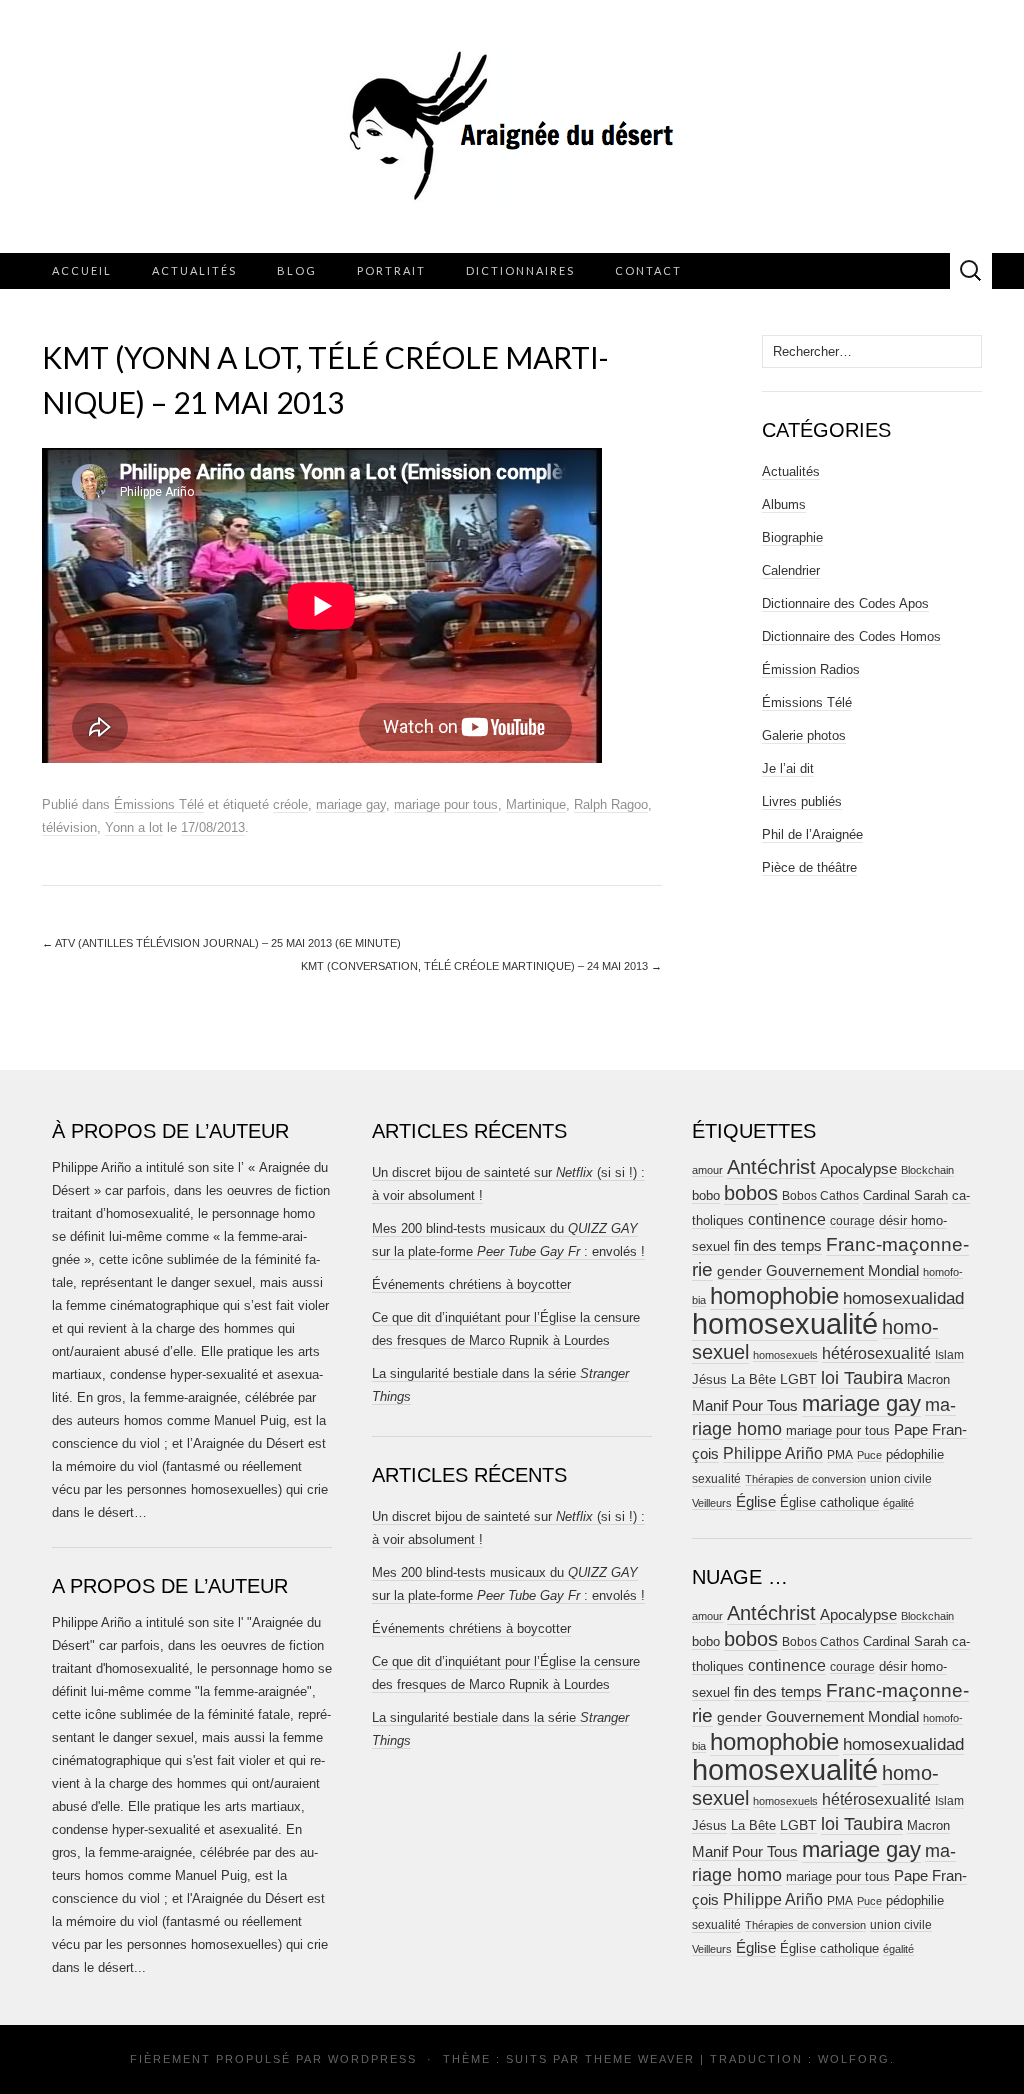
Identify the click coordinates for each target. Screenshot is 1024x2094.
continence (787, 1219)
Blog (297, 270)
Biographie (792, 537)
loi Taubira (862, 1378)
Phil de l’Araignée (812, 834)
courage (852, 1220)
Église (756, 1502)
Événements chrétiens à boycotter (471, 1284)
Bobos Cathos (820, 1196)
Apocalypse (858, 1168)
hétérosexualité (876, 1353)
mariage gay (351, 804)
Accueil (82, 270)
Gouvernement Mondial (842, 1270)
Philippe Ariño (773, 1453)
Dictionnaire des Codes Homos (851, 636)
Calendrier (791, 570)
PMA (840, 1455)
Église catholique (829, 1502)
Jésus (709, 1379)
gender (739, 1271)
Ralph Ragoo (611, 804)
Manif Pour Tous (745, 1406)
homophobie (774, 1295)
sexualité (716, 1479)
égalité (898, 1503)
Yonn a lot (134, 827)
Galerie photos (804, 735)
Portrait (391, 270)
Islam (949, 1355)
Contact (648, 270)
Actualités (194, 270)
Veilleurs (712, 1503)
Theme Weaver (640, 2059)
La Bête (753, 1380)
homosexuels (785, 1355)
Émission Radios (811, 669)
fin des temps (778, 1245)
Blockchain (927, 1170)
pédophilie (915, 1454)
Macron (928, 1379)
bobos (751, 1193)
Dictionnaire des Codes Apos (845, 603)
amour (707, 1170)
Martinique (536, 804)
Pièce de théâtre (809, 867)
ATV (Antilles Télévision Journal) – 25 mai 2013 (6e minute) (221, 943)
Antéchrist (771, 1167)
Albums (784, 504)
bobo (706, 1195)
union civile (901, 1478)
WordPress (372, 2059)
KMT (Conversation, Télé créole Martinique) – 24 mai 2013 (481, 966)
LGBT (798, 1379)
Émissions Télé (159, 804)
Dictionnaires (520, 270)
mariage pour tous (446, 804)
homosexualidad (903, 1298)
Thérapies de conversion (805, 1479)
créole (290, 804)
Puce (869, 1455)
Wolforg (854, 2059)
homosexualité (785, 1323)
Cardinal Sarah (905, 1195)
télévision (69, 827)
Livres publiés (802, 801)
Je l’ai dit (788, 768)
